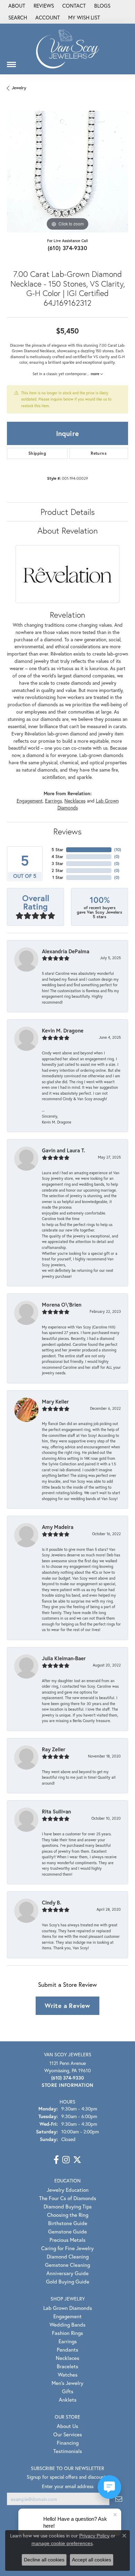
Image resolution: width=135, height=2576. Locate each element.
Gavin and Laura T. (64, 1150)
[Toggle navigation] (11, 62)
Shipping (37, 453)
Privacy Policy (94, 2536)
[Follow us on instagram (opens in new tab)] (66, 2160)
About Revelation (67, 530)
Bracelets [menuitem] (67, 2366)
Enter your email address (68, 2486)
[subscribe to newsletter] (119, 2499)
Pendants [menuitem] (67, 2349)
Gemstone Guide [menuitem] (67, 2231)
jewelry (19, 88)
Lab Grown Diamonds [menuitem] (68, 2308)
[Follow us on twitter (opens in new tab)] (77, 2160)
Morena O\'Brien (62, 1305)
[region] (67, 172)
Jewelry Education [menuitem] (68, 2190)
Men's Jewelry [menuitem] (67, 2383)
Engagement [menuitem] (67, 2316)
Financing (68, 2443)
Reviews (67, 831)
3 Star (57, 863)
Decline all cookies (44, 2560)
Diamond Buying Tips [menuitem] (68, 2206)
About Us (67, 2426)
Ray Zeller (54, 1749)
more (96, 374)
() (118, 850)
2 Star (57, 870)
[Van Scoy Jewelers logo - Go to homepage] (67, 49)
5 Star (57, 850)
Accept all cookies (92, 2560)
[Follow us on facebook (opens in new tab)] (56, 2160)
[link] (16, 6)
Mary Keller (55, 1401)
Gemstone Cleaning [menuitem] (67, 2265)
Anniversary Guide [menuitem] (67, 2273)
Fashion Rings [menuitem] (67, 2333)
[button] (17, 18)
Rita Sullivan (56, 1811)
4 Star (57, 857)
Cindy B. (52, 1902)
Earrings (53, 801)
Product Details (68, 512)
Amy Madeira (58, 1527)
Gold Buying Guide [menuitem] (68, 2281)
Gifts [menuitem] (68, 2391)
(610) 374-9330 (68, 248)
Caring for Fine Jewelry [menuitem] (67, 2248)
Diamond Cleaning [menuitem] (68, 2256)
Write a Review (67, 2006)
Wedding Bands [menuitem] (67, 2324)
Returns (99, 453)
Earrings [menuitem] (68, 2341)
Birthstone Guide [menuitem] (68, 2223)
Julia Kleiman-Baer (64, 1658)
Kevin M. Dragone (63, 1030)
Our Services (68, 2434)
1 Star (58, 877)
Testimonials (68, 2451)
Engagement (30, 801)
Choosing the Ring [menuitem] (68, 2215)
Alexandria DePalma (66, 951)
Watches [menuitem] (68, 2375)
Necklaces (75, 801)
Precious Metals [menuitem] (67, 2240)
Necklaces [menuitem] (67, 2358)
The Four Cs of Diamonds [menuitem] (68, 2198)
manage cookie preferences (62, 2543)
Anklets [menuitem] (68, 2400)
